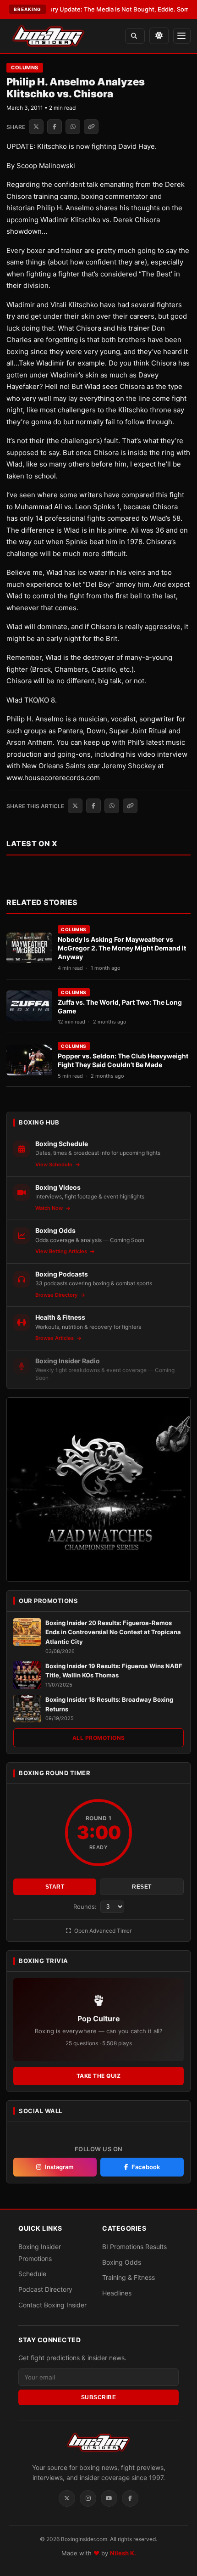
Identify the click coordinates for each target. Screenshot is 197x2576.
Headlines (117, 2293)
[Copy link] (91, 127)
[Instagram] (88, 2498)
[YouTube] (109, 2498)
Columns (25, 67)
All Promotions (99, 1738)
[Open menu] (182, 36)
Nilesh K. (123, 2553)
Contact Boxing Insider (52, 2305)
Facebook (146, 2167)
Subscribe (99, 2397)
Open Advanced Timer (102, 1931)
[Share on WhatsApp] (73, 127)
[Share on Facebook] (55, 127)
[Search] (135, 36)
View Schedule (55, 1164)
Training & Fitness (129, 2277)
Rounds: (86, 1907)
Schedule (32, 2274)
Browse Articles (55, 1338)
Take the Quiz (99, 2076)
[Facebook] (130, 2498)
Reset (142, 1887)
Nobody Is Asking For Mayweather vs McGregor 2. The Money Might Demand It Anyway (122, 948)
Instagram (59, 2167)
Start (55, 1887)
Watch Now (50, 1208)
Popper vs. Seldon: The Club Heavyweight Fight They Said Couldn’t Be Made (123, 1060)
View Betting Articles (62, 1251)
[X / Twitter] (67, 2498)
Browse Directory (57, 1295)
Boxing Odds (122, 2262)
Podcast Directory (45, 2289)
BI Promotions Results (134, 2247)
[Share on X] (36, 127)
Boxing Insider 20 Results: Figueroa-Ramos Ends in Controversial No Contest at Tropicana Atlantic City (113, 1632)
